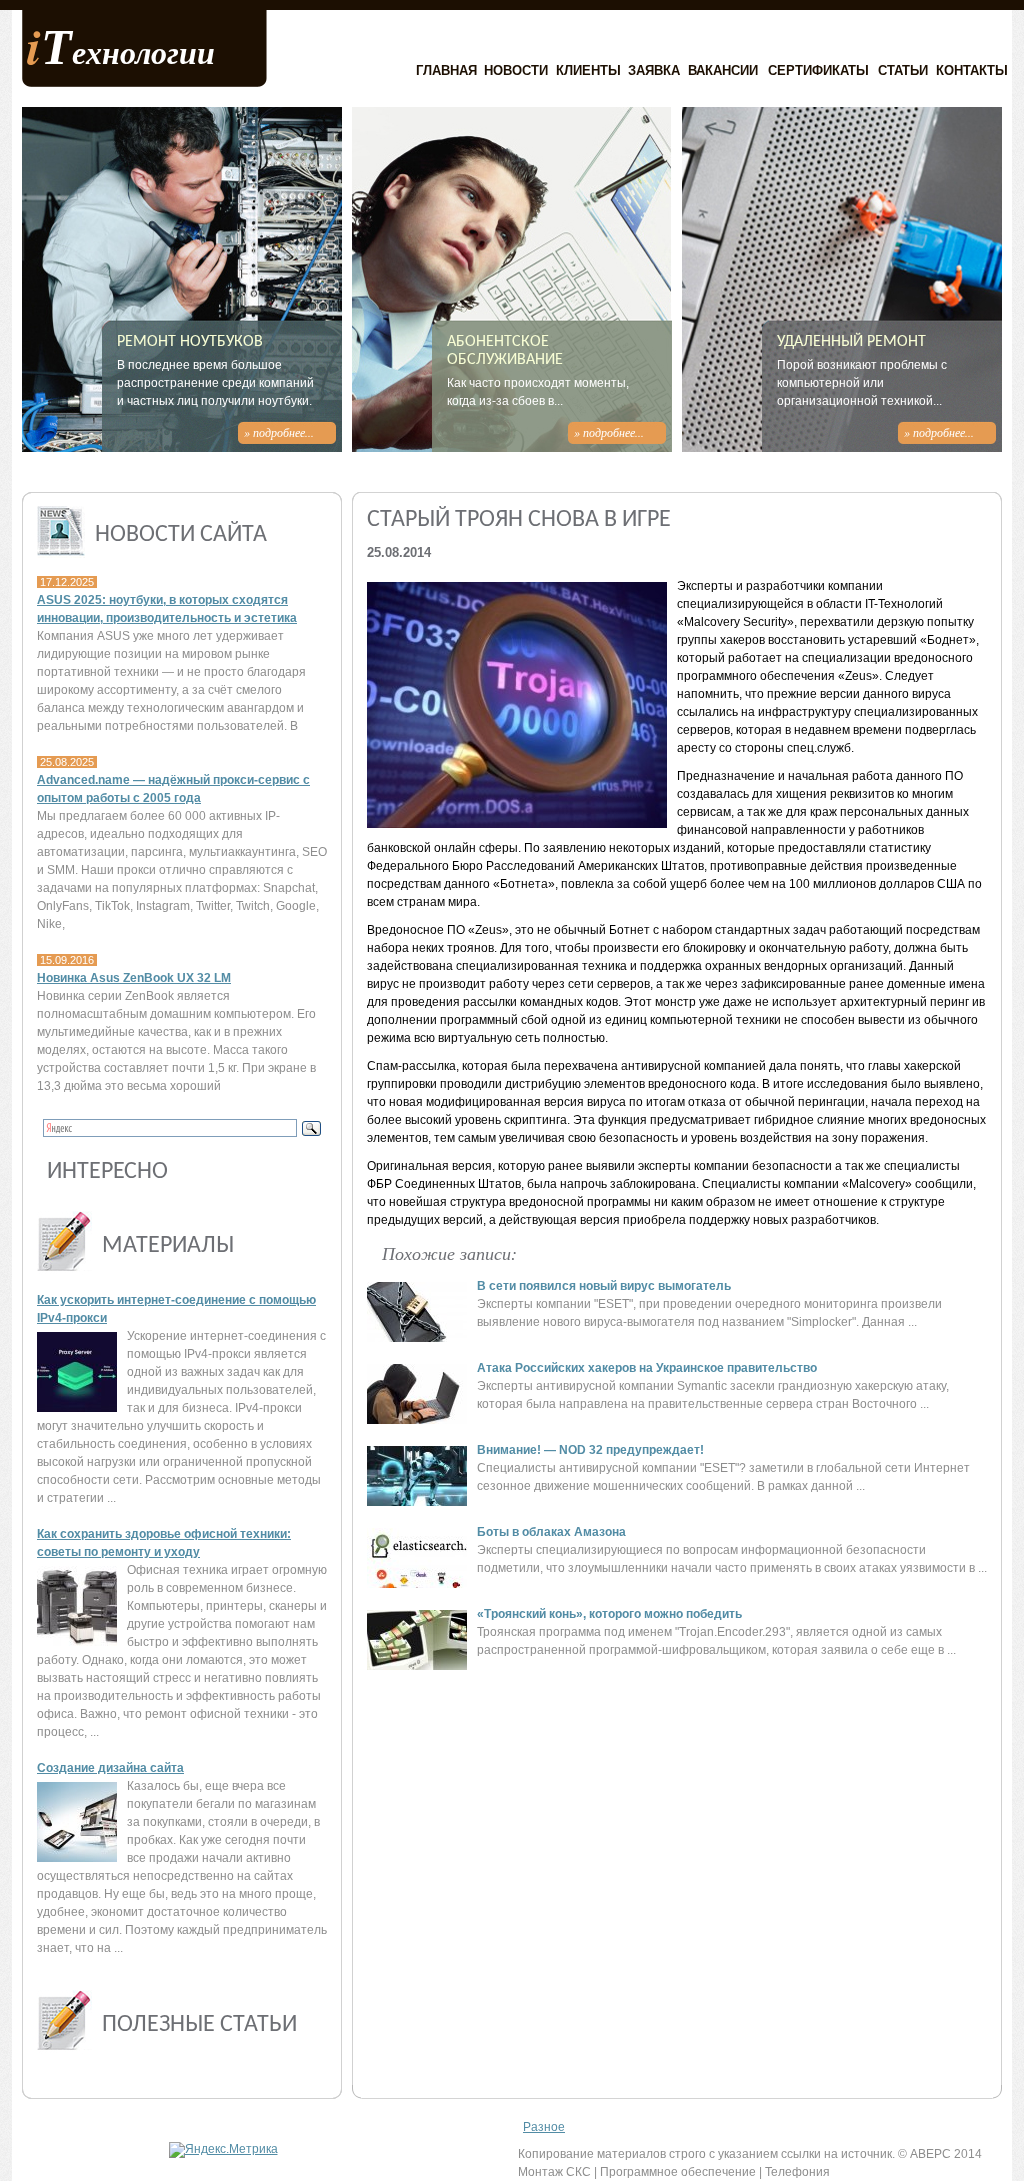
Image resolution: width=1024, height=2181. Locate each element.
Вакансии (723, 70)
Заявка (654, 70)
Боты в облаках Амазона (551, 1532)
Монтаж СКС (554, 2172)
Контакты (972, 70)
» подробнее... (279, 432)
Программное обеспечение (678, 2172)
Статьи (903, 70)
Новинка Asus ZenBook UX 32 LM (134, 978)
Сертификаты (818, 70)
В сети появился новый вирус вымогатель (604, 1286)
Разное (544, 2127)
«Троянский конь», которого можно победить (609, 1614)
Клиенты (588, 70)
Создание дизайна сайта (110, 1768)
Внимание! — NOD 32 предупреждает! (590, 1450)
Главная (446, 70)
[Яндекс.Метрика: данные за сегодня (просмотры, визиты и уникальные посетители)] (223, 2150)
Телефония (797, 2172)
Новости (516, 70)
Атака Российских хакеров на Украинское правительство (647, 1368)
